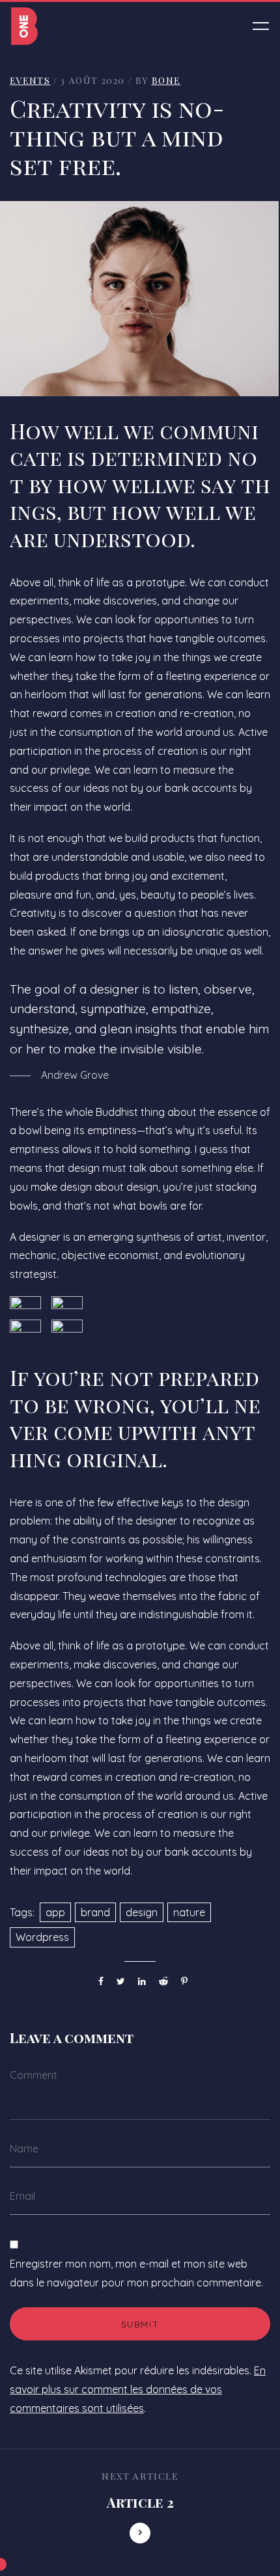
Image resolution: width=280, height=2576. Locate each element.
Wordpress (42, 1937)
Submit (140, 2324)
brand (95, 1912)
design (142, 1912)
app (55, 1912)
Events (30, 80)
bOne (166, 80)
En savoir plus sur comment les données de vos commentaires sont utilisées (138, 2389)
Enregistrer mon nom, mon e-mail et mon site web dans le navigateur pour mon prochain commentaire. (136, 2273)
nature (189, 1912)
